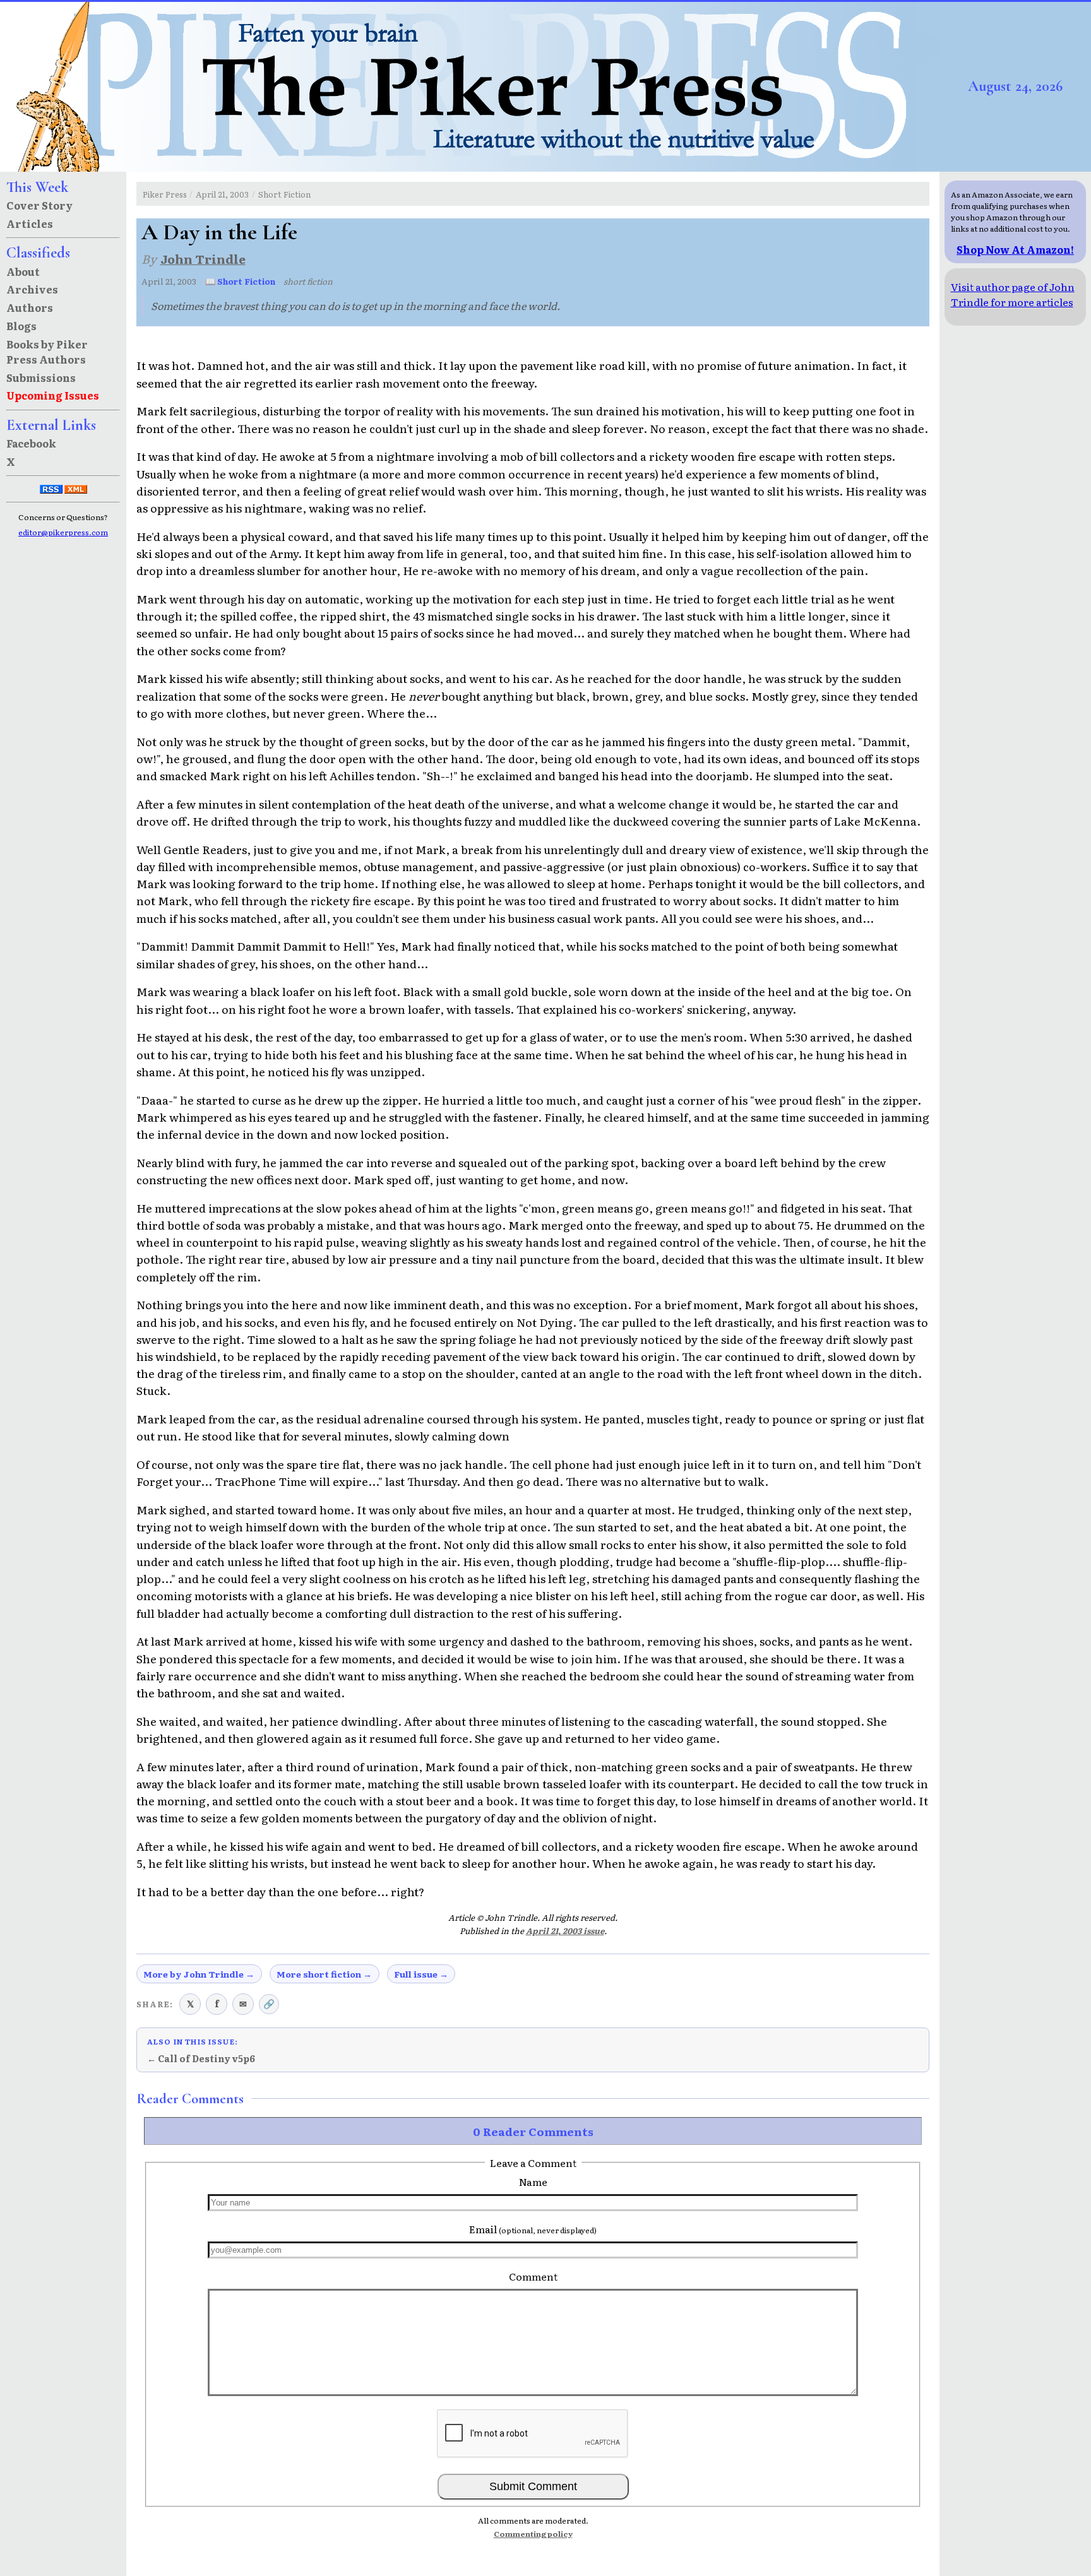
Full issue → (421, 1974)
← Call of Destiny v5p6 (201, 2058)
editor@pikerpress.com (63, 532)
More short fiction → (324, 1974)
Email (533, 2229)
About (23, 271)
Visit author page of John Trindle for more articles (1013, 294)
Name (533, 2181)
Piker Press (165, 194)
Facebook (31, 443)
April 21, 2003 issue (565, 1931)
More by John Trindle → (199, 1974)
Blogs (21, 326)
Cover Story (39, 205)
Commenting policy (533, 2534)
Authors (30, 307)
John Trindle (203, 258)
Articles (30, 223)
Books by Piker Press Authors (47, 352)
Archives (32, 289)
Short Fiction (284, 194)
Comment (533, 2276)
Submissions (41, 377)
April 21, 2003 (222, 194)
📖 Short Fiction (240, 281)
